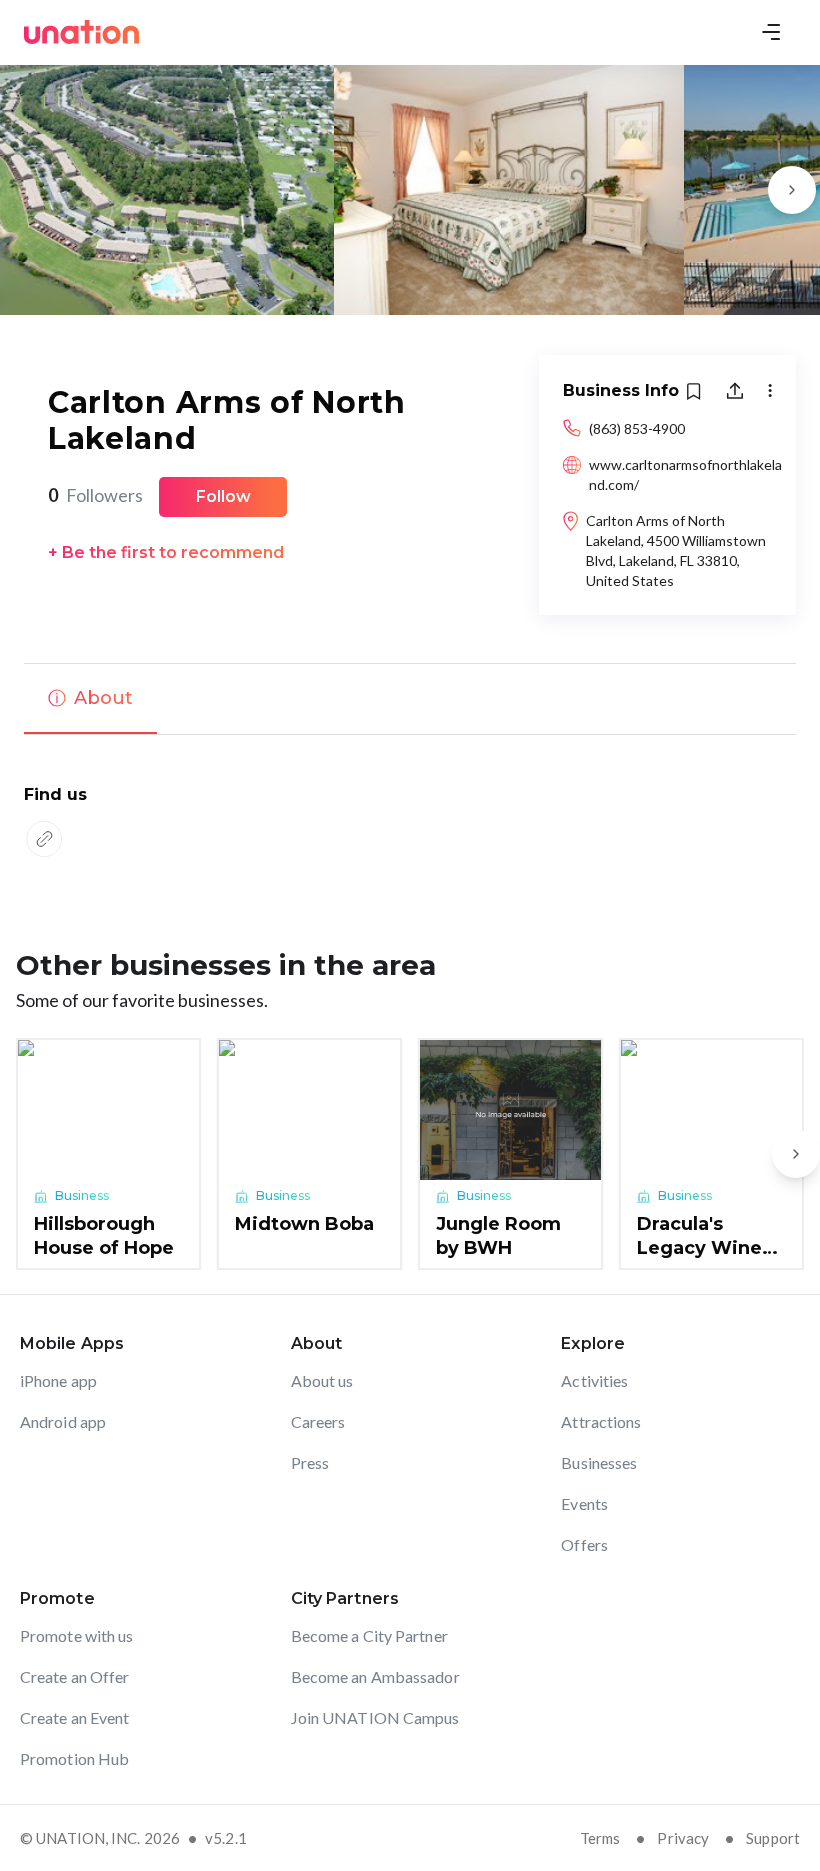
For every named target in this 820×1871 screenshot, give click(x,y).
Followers (95, 495)
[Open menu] (771, 32)
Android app (63, 1421)
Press (310, 1462)
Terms (600, 1838)
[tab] (90, 699)
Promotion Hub (74, 1758)
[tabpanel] (410, 823)
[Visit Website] (44, 839)
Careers (318, 1421)
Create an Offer (75, 1676)
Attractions (601, 1421)
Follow (223, 496)
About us (322, 1380)
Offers (584, 1544)
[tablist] (410, 699)
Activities (594, 1380)
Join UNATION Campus (375, 1717)
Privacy (683, 1838)
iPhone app (58, 1380)
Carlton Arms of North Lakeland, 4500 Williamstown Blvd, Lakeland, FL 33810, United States (676, 550)
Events (584, 1503)
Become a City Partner (369, 1635)
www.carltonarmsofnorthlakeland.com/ (685, 474)
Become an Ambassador (375, 1676)
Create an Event (75, 1717)
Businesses (599, 1462)
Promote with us (77, 1635)
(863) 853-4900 (637, 428)
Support (773, 1838)
